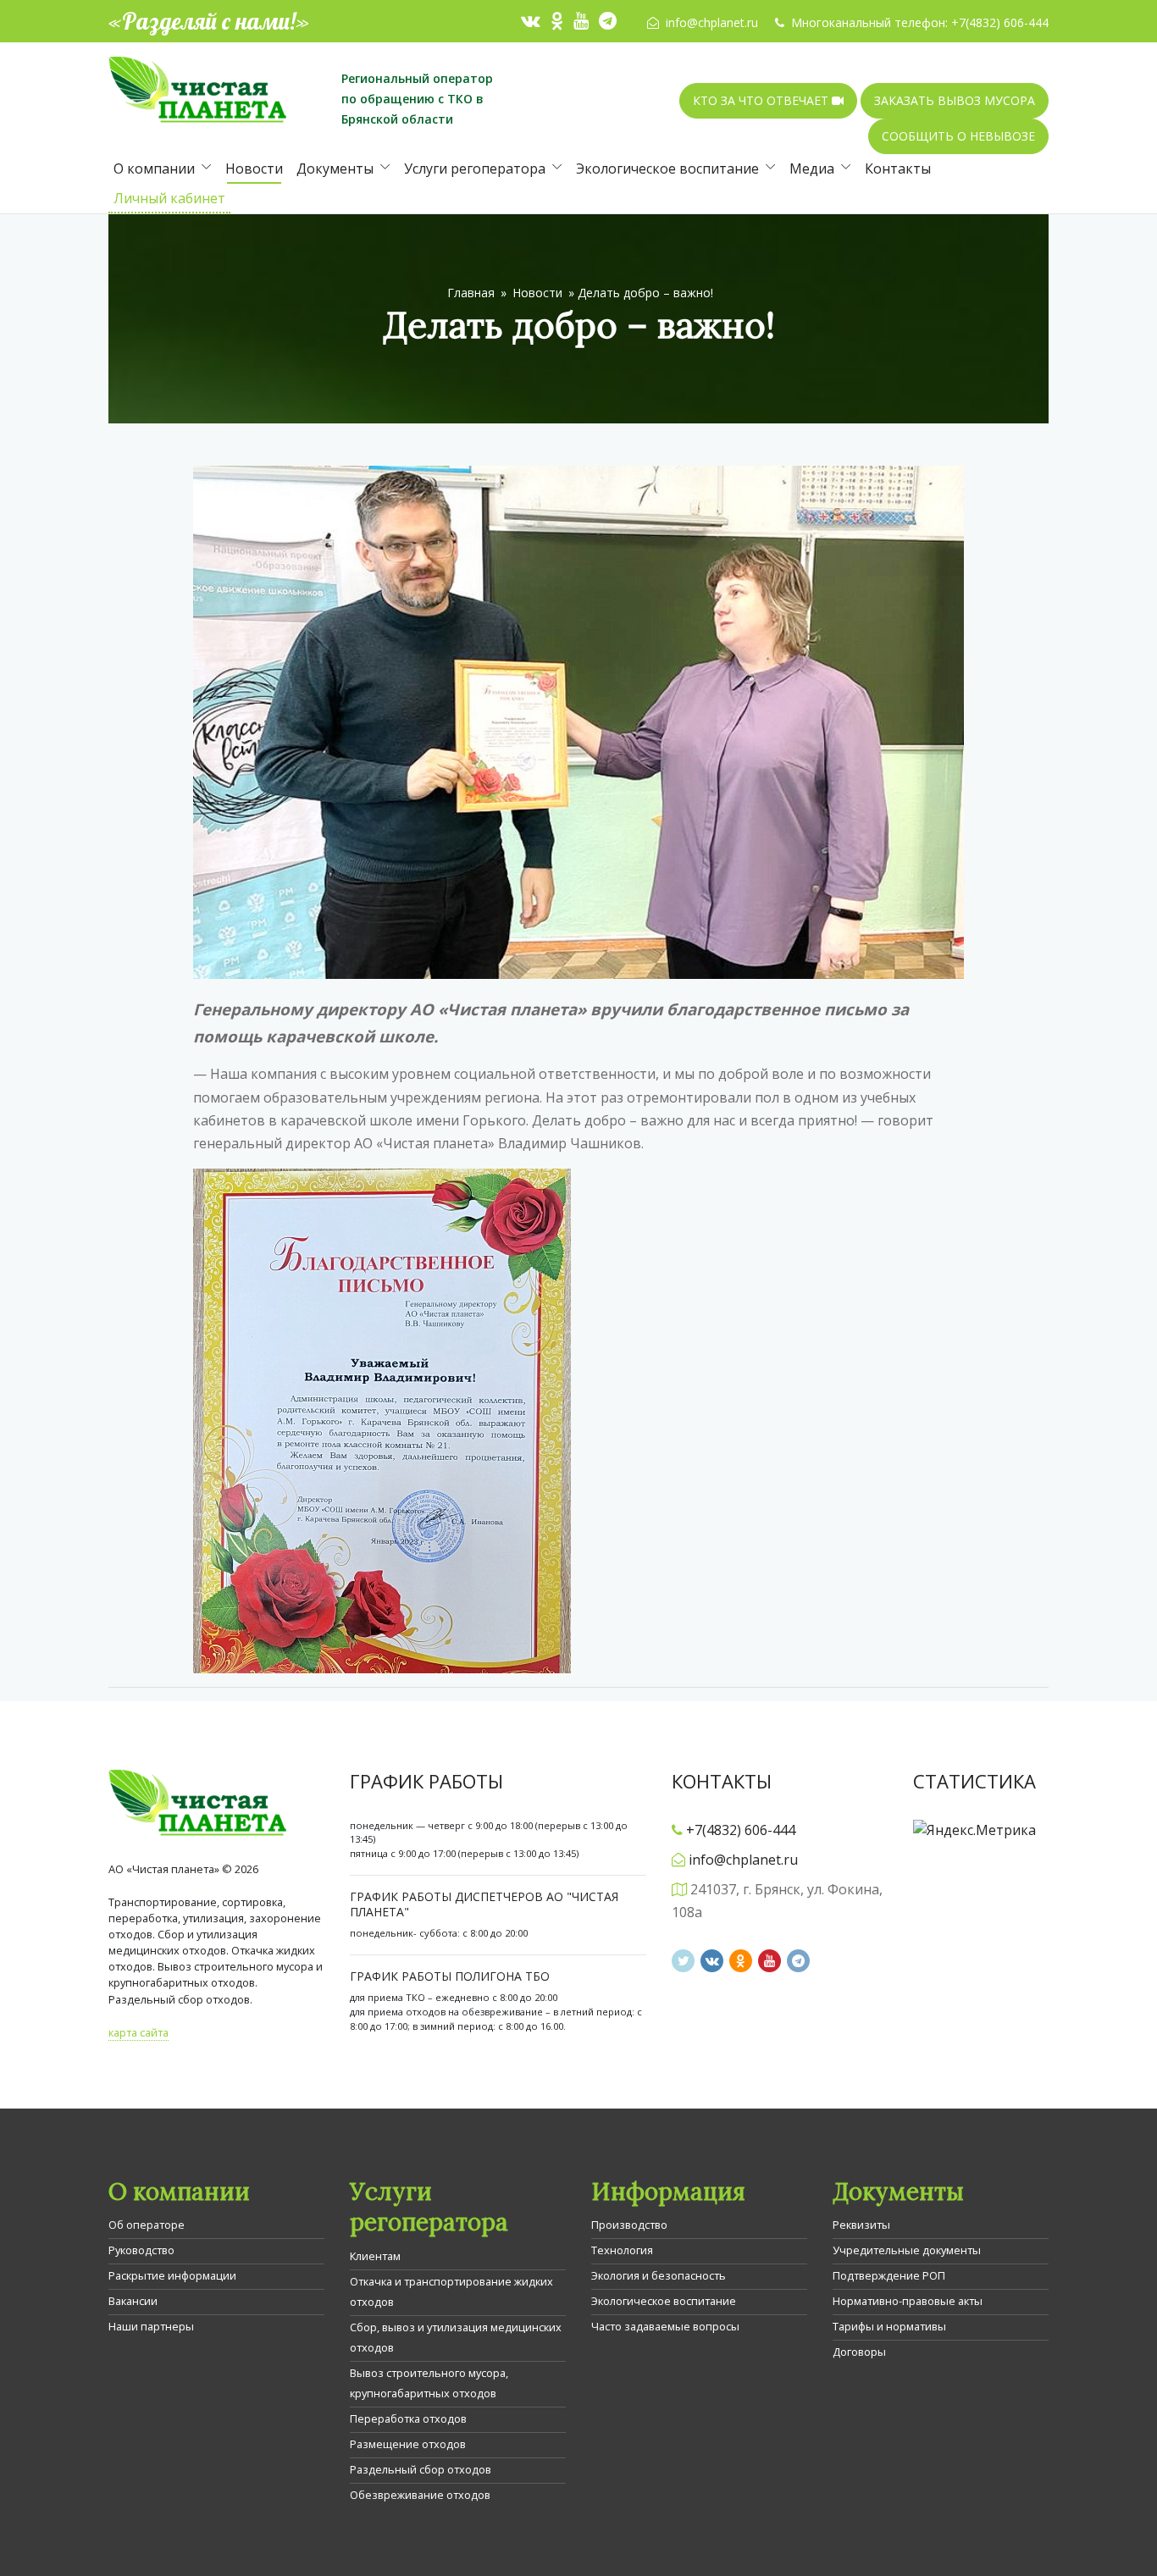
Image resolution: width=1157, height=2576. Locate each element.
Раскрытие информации (172, 2275)
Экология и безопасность (659, 2275)
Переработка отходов (408, 2418)
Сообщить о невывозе (958, 136)
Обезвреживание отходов (420, 2495)
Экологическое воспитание (667, 169)
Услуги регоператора (475, 169)
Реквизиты (861, 2225)
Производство (629, 2225)
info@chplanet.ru (712, 22)
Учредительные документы (907, 2250)
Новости (254, 169)
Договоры (859, 2352)
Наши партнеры (151, 2326)
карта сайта (138, 2032)
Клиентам (375, 2256)
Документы (335, 169)
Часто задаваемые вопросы (665, 2326)
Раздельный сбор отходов (421, 2469)
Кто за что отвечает (762, 100)
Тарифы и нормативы (889, 2326)
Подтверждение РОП (889, 2275)
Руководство (141, 2250)
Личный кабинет (169, 198)
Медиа (812, 169)
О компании (154, 169)
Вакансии (133, 2301)
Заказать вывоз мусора (955, 100)
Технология (622, 2250)
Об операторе (147, 2225)
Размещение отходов (408, 2444)
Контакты (898, 169)
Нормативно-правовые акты (908, 2301)
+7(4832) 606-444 (1000, 22)
